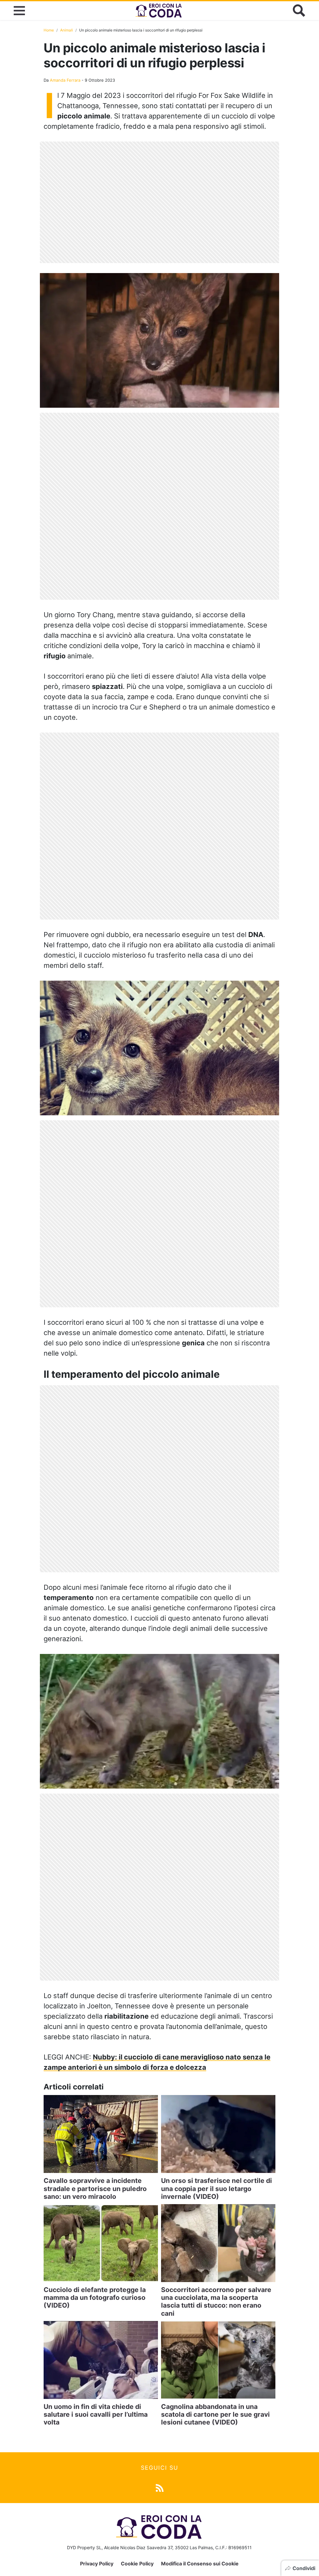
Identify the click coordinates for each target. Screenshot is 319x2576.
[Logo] (159, 11)
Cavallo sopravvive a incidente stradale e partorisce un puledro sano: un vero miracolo (95, 2188)
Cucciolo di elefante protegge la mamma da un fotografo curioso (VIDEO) (95, 2297)
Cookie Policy (137, 2564)
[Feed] (160, 2487)
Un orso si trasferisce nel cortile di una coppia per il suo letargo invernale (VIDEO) (217, 2188)
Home (49, 30)
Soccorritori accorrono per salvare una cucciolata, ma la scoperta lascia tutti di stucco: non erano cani (216, 2302)
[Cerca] (299, 11)
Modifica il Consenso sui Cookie (200, 2564)
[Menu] (19, 11)
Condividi (304, 2568)
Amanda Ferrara (65, 80)
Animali (67, 30)
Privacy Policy (97, 2564)
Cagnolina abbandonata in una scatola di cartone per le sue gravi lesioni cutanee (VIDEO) (215, 2414)
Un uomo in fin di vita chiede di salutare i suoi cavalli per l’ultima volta (96, 2414)
